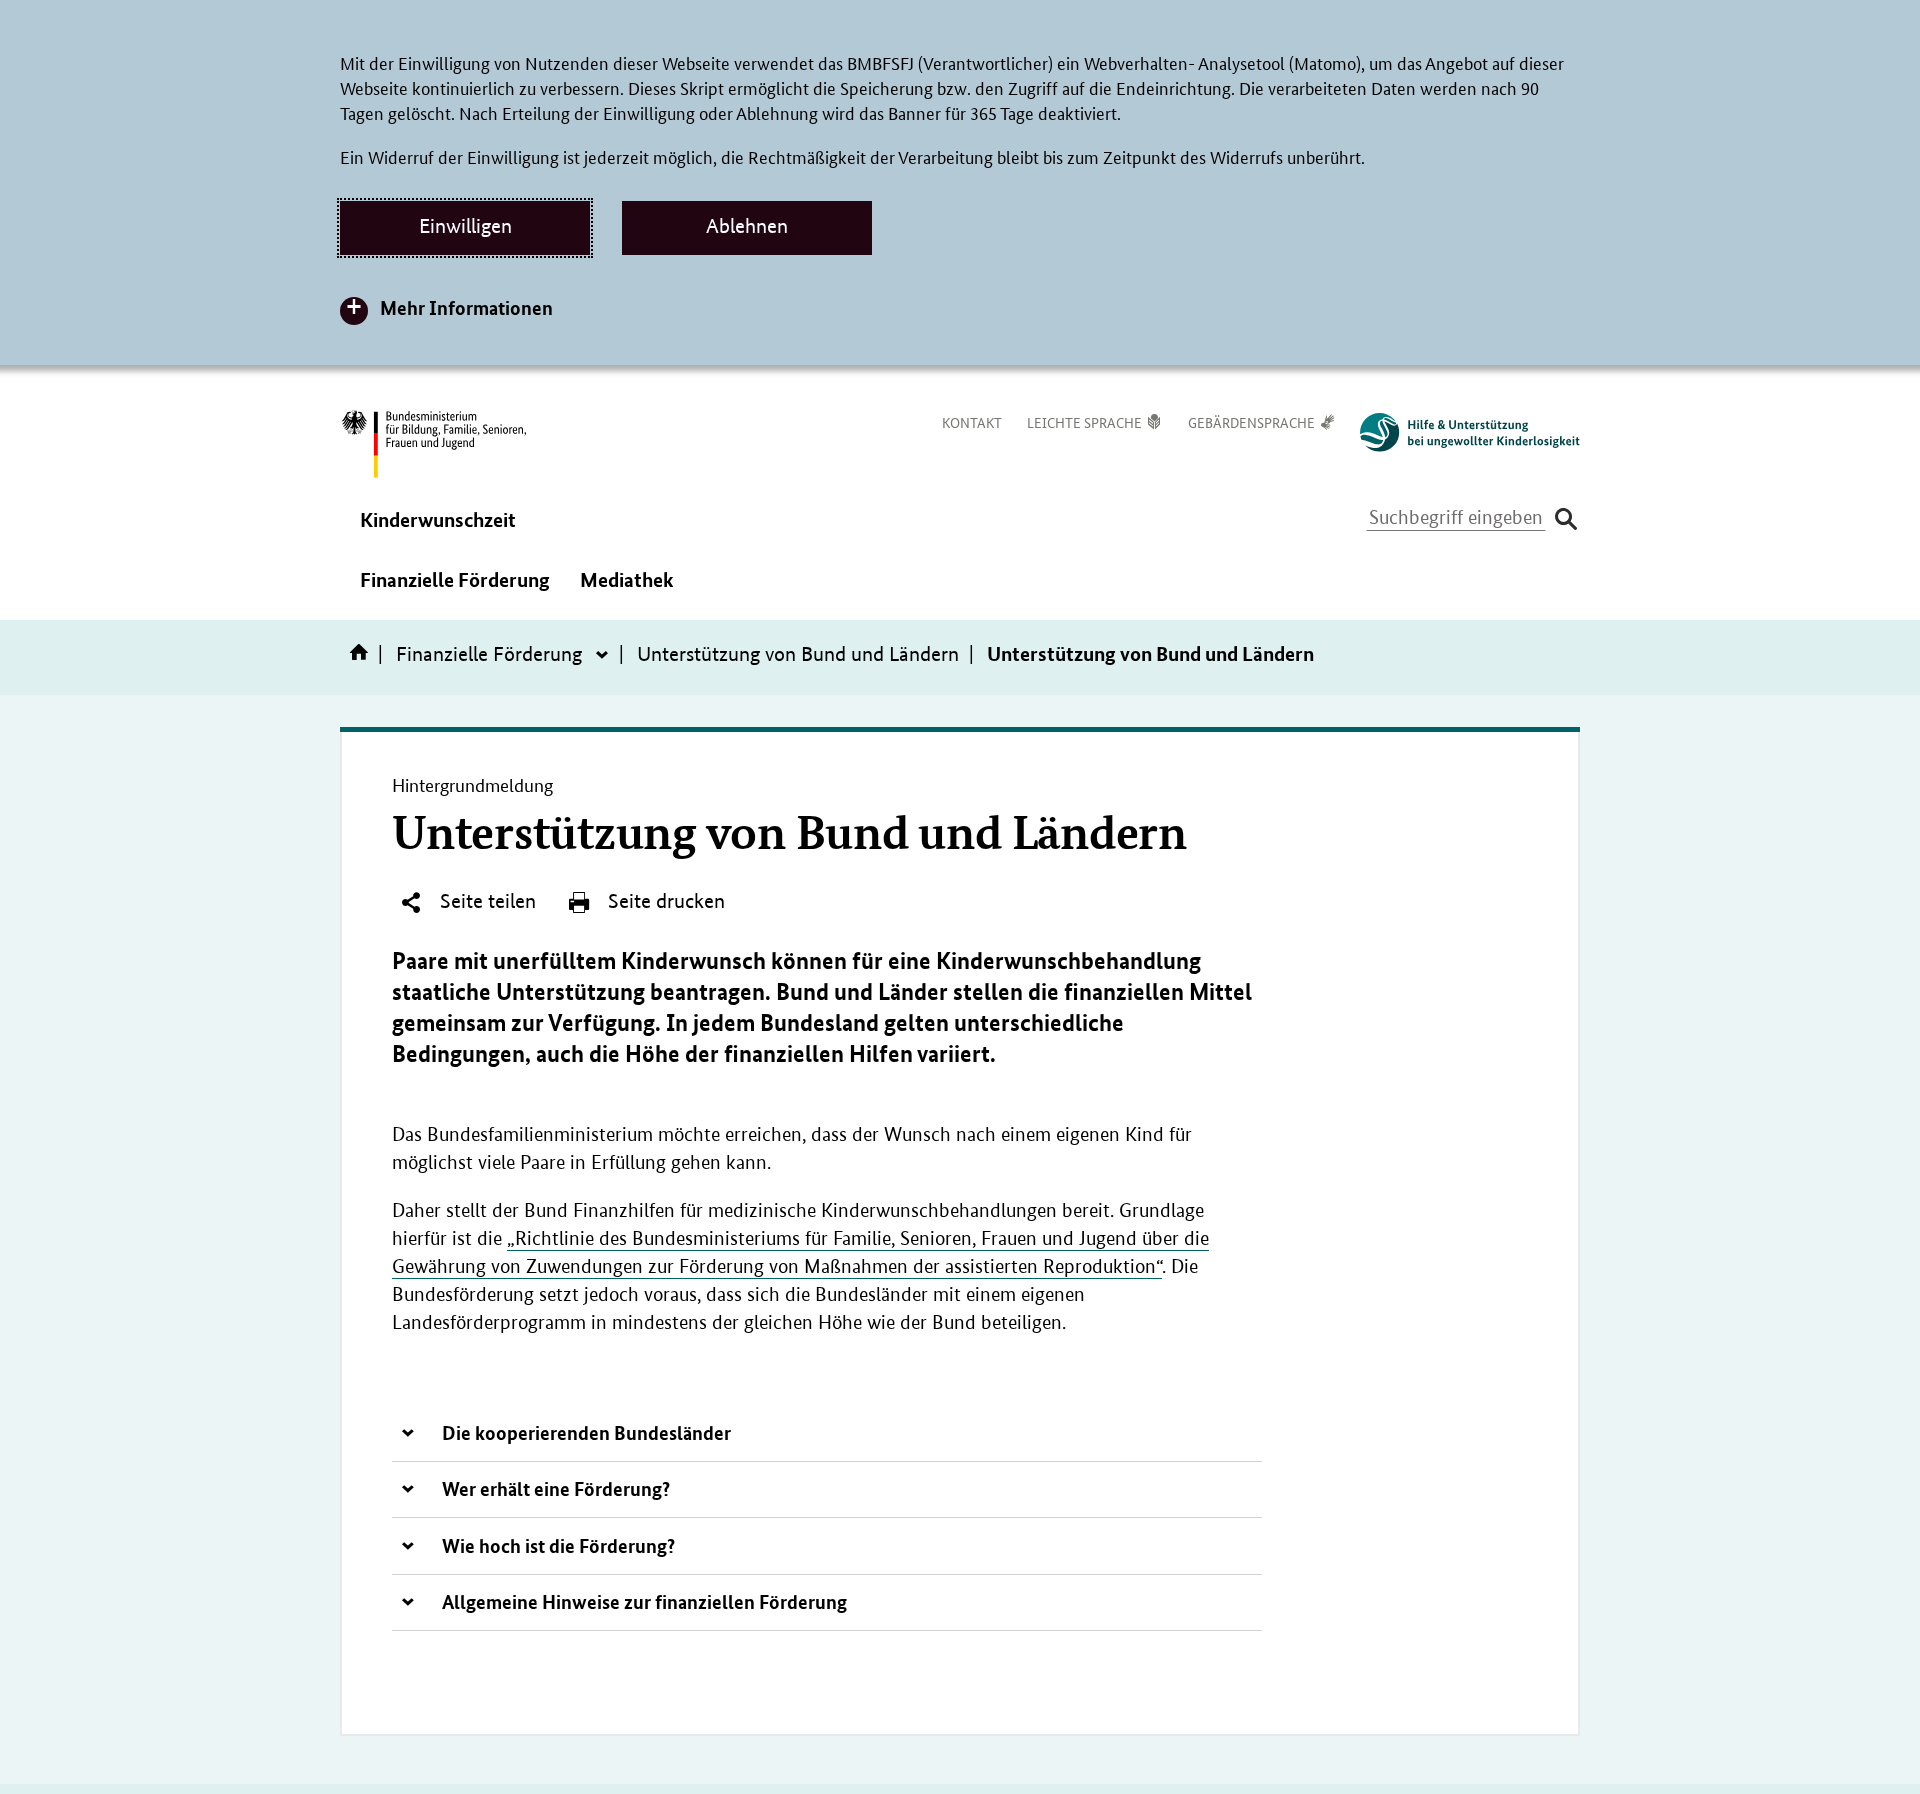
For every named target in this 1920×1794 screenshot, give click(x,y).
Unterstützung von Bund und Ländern (798, 654)
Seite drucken (664, 901)
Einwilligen (465, 226)
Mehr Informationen (466, 307)
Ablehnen (747, 226)
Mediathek (627, 593)
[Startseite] (363, 659)
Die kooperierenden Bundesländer (586, 1432)
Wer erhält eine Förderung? (556, 1488)
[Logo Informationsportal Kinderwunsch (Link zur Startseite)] (1460, 432)
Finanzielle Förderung (455, 593)
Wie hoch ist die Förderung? (558, 1545)
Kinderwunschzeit (438, 533)
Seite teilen (485, 901)
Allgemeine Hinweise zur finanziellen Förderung (644, 1601)
